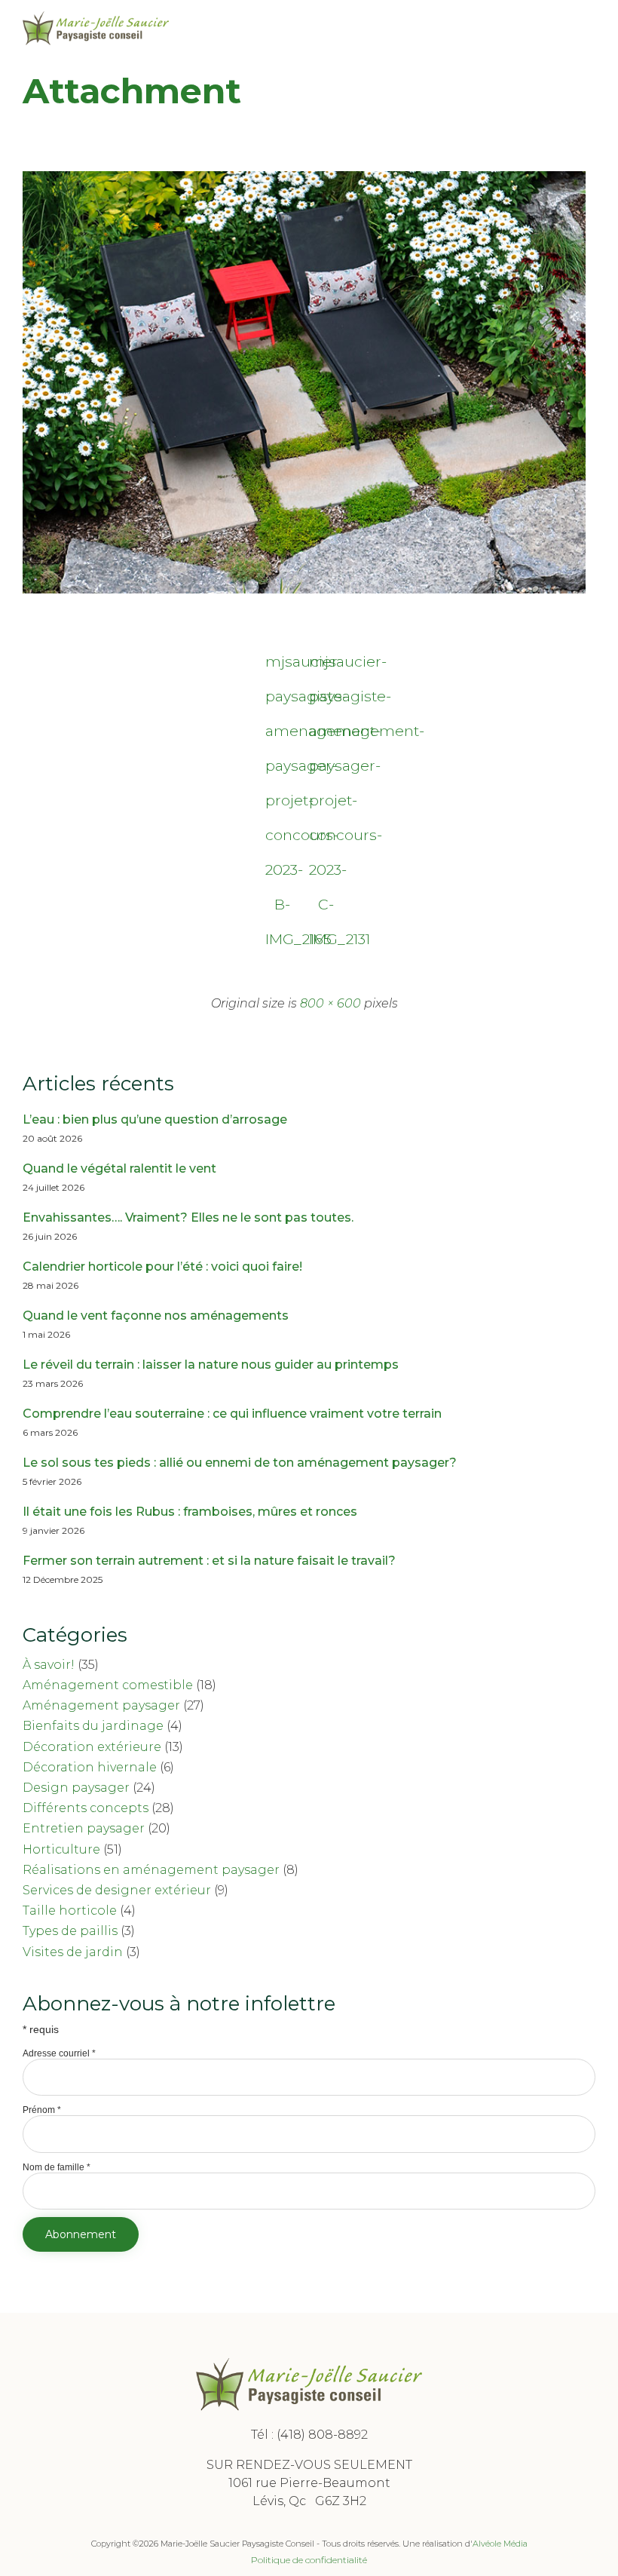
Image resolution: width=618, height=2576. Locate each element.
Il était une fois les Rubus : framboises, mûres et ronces (190, 1512)
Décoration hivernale (90, 1767)
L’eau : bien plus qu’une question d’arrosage (155, 1119)
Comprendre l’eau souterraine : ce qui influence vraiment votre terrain (232, 1414)
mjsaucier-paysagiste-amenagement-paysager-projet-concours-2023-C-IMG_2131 (326, 665)
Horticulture (61, 1849)
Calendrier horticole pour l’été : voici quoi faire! (162, 1267)
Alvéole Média (500, 2544)
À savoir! (49, 1665)
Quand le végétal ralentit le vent (119, 1168)
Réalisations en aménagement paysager (151, 1870)
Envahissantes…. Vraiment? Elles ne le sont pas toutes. (188, 1217)
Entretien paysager (84, 1828)
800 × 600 (330, 1003)
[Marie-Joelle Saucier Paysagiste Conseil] (96, 28)
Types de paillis (70, 1931)
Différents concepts (86, 1808)
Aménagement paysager (101, 1705)
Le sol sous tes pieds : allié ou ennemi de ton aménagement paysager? (240, 1463)
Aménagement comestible (108, 1685)
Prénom (42, 2110)
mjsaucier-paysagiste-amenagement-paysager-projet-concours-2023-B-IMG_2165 (283, 665)
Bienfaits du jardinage (93, 1726)
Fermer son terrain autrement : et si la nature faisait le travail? (209, 1561)
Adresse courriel (59, 2053)
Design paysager (76, 1788)
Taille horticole (70, 1911)
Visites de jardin (73, 1952)
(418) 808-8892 (322, 2435)
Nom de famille (57, 2167)
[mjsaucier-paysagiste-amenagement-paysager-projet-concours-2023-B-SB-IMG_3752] (304, 590)
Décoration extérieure (92, 1747)
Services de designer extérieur (117, 1890)
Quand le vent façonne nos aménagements (156, 1316)
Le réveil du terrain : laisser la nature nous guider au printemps (211, 1365)
